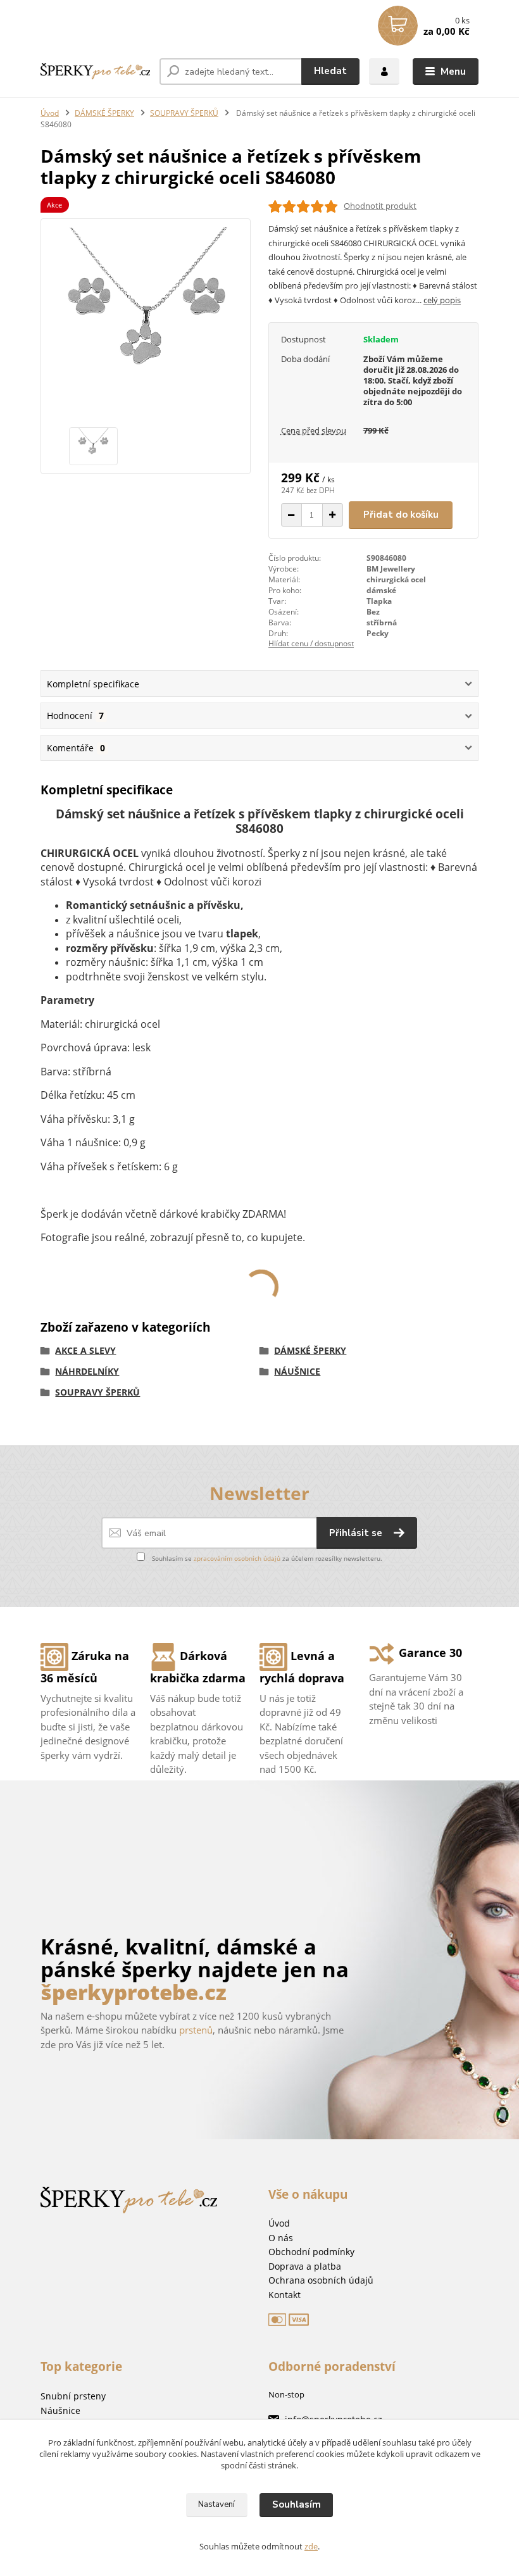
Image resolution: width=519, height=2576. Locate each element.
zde (311, 2546)
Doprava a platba (305, 2266)
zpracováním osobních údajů (237, 1558)
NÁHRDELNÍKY (87, 1371)
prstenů (196, 2030)
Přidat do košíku (401, 515)
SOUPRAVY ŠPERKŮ (184, 113)
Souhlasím (297, 2504)
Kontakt (285, 2295)
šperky (157, 1969)
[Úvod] (95, 72)
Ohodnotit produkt (380, 206)
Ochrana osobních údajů (321, 2280)
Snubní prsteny (73, 2396)
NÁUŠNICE (297, 1371)
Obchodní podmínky (311, 2252)
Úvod (50, 113)
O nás (281, 2238)
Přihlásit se (357, 1533)
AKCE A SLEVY (85, 1350)
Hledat (330, 71)
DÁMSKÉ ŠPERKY (104, 113)
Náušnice (60, 2410)
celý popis (442, 300)
